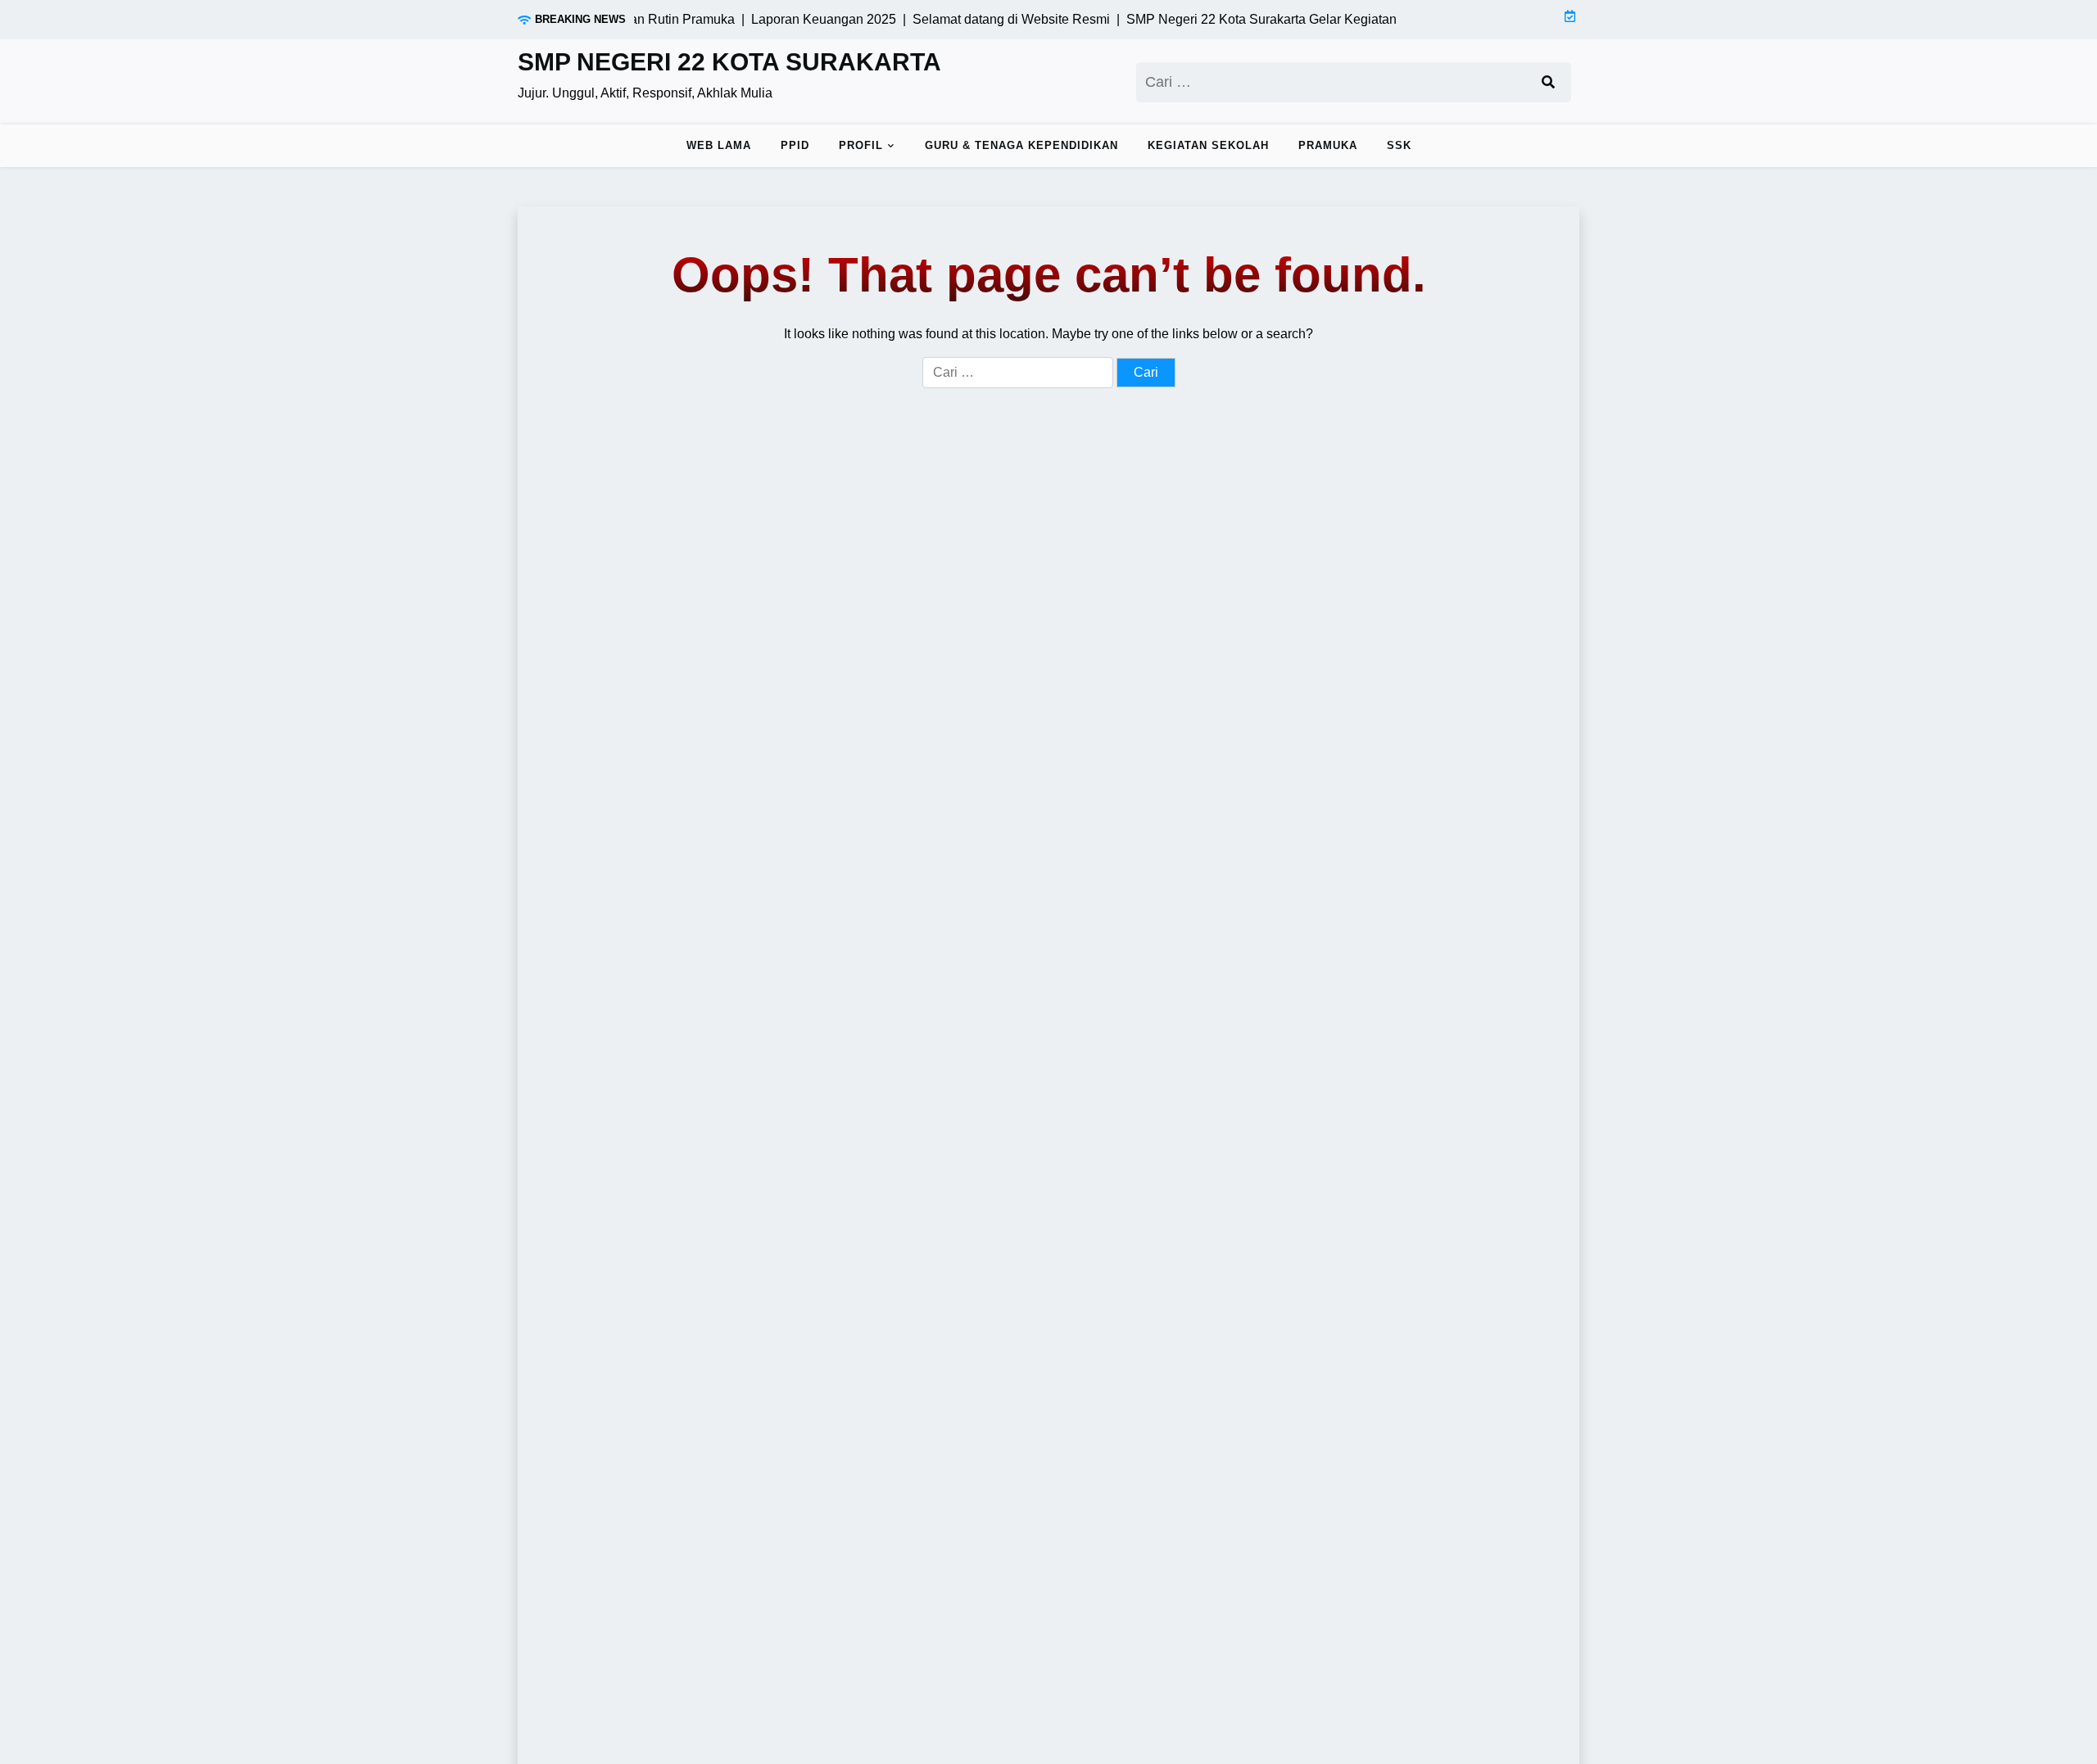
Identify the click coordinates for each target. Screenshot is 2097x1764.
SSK (1399, 145)
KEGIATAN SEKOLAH (1208, 145)
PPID (795, 145)
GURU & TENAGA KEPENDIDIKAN (1021, 145)
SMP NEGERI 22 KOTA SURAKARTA (729, 62)
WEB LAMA (719, 145)
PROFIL (861, 145)
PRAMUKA (1328, 145)
